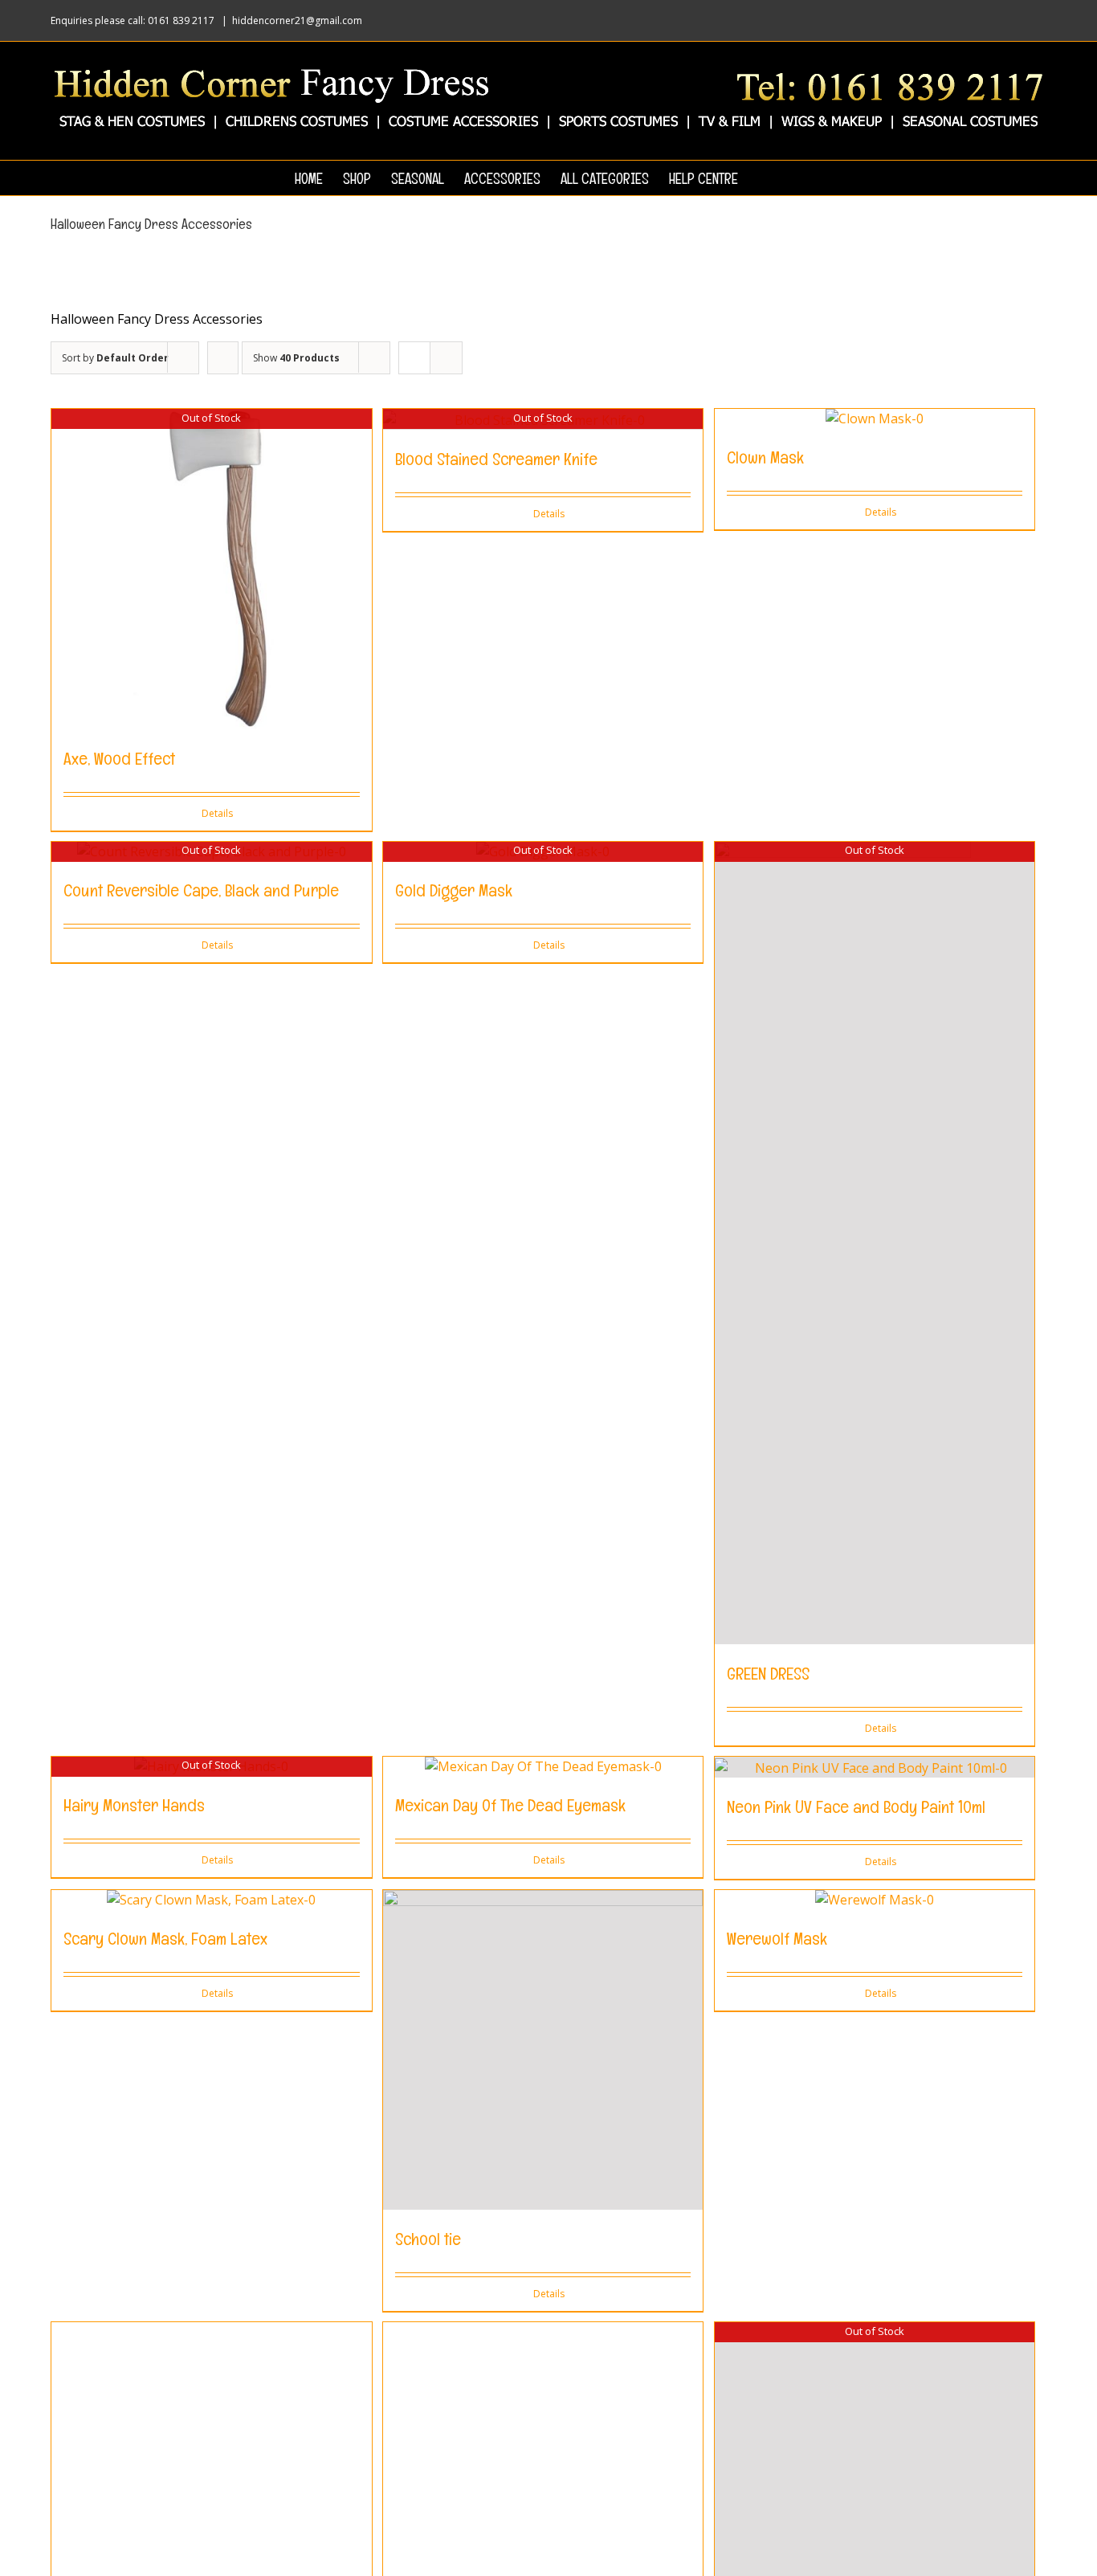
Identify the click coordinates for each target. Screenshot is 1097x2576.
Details (217, 813)
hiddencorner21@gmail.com (297, 20)
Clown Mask (765, 457)
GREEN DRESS (768, 1673)
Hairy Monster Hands (134, 1805)
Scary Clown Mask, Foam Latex (165, 1938)
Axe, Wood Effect (119, 758)
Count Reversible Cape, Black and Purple (201, 890)
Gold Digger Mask (454, 890)
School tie (428, 2239)
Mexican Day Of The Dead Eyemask (510, 1805)
